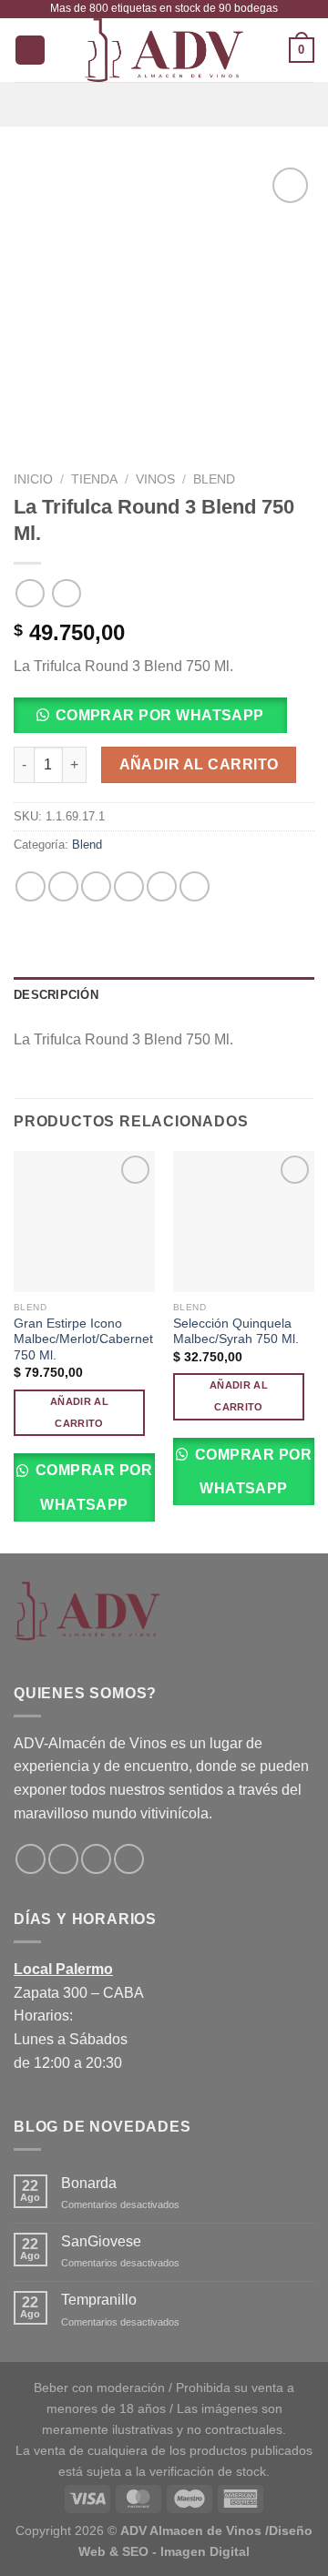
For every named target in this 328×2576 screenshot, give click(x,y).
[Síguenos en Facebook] (31, 1859)
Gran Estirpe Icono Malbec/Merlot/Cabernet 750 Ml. (83, 1339)
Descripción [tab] (56, 995)
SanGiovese (101, 2241)
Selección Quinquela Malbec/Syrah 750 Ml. (236, 1332)
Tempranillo (99, 2300)
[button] (157, 721)
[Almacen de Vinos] (164, 50)
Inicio (33, 479)
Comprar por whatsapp (160, 715)
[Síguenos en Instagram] (63, 1859)
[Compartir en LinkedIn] (195, 886)
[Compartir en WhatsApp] (31, 886)
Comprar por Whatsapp (92, 1487)
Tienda (94, 479)
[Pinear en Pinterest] (162, 886)
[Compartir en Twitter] (96, 886)
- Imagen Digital (201, 2551)
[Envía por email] (129, 886)
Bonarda (89, 2183)
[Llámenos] (129, 1859)
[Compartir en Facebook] (63, 886)
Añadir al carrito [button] (79, 1412)
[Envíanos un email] (96, 1859)
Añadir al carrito (199, 764)
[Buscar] (30, 51)
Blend (214, 479)
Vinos (155, 479)
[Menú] (164, 104)
